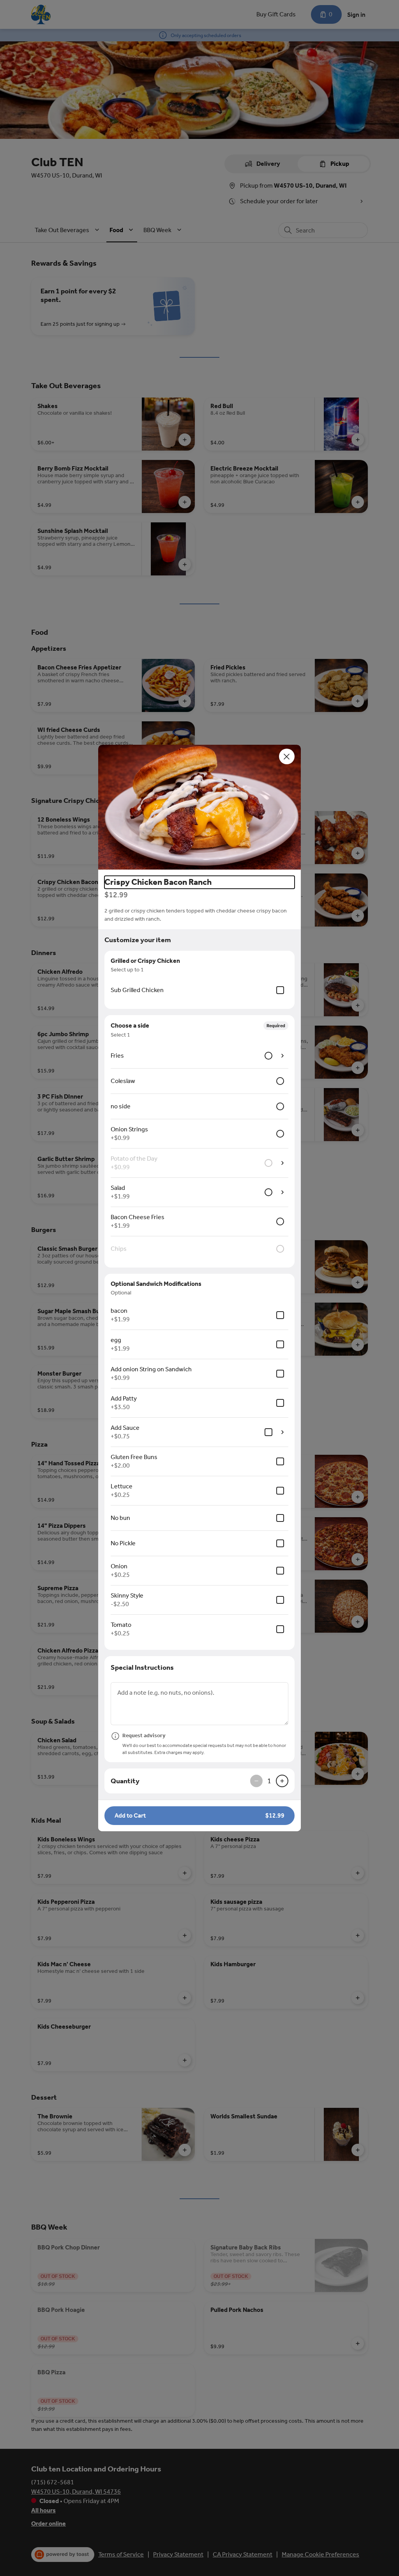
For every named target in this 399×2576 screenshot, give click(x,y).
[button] (199, 807)
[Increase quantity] (282, 1781)
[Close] (287, 756)
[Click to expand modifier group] (282, 1056)
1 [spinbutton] (269, 1781)
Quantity (125, 1781)
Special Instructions (142, 1667)
